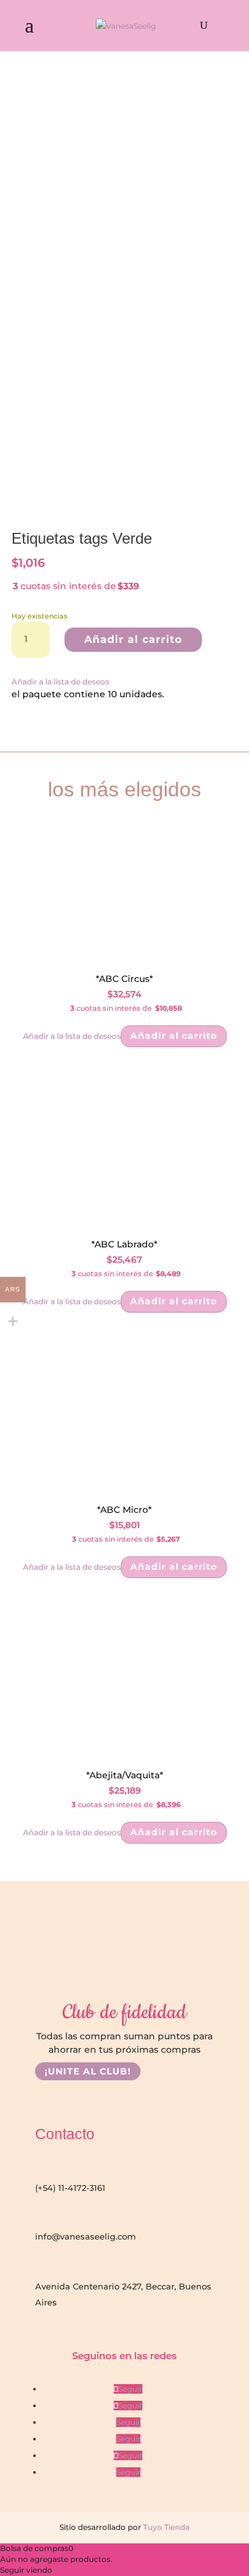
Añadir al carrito (133, 639)
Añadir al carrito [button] (174, 1036)
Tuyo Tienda (165, 2527)
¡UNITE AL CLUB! (88, 2071)
